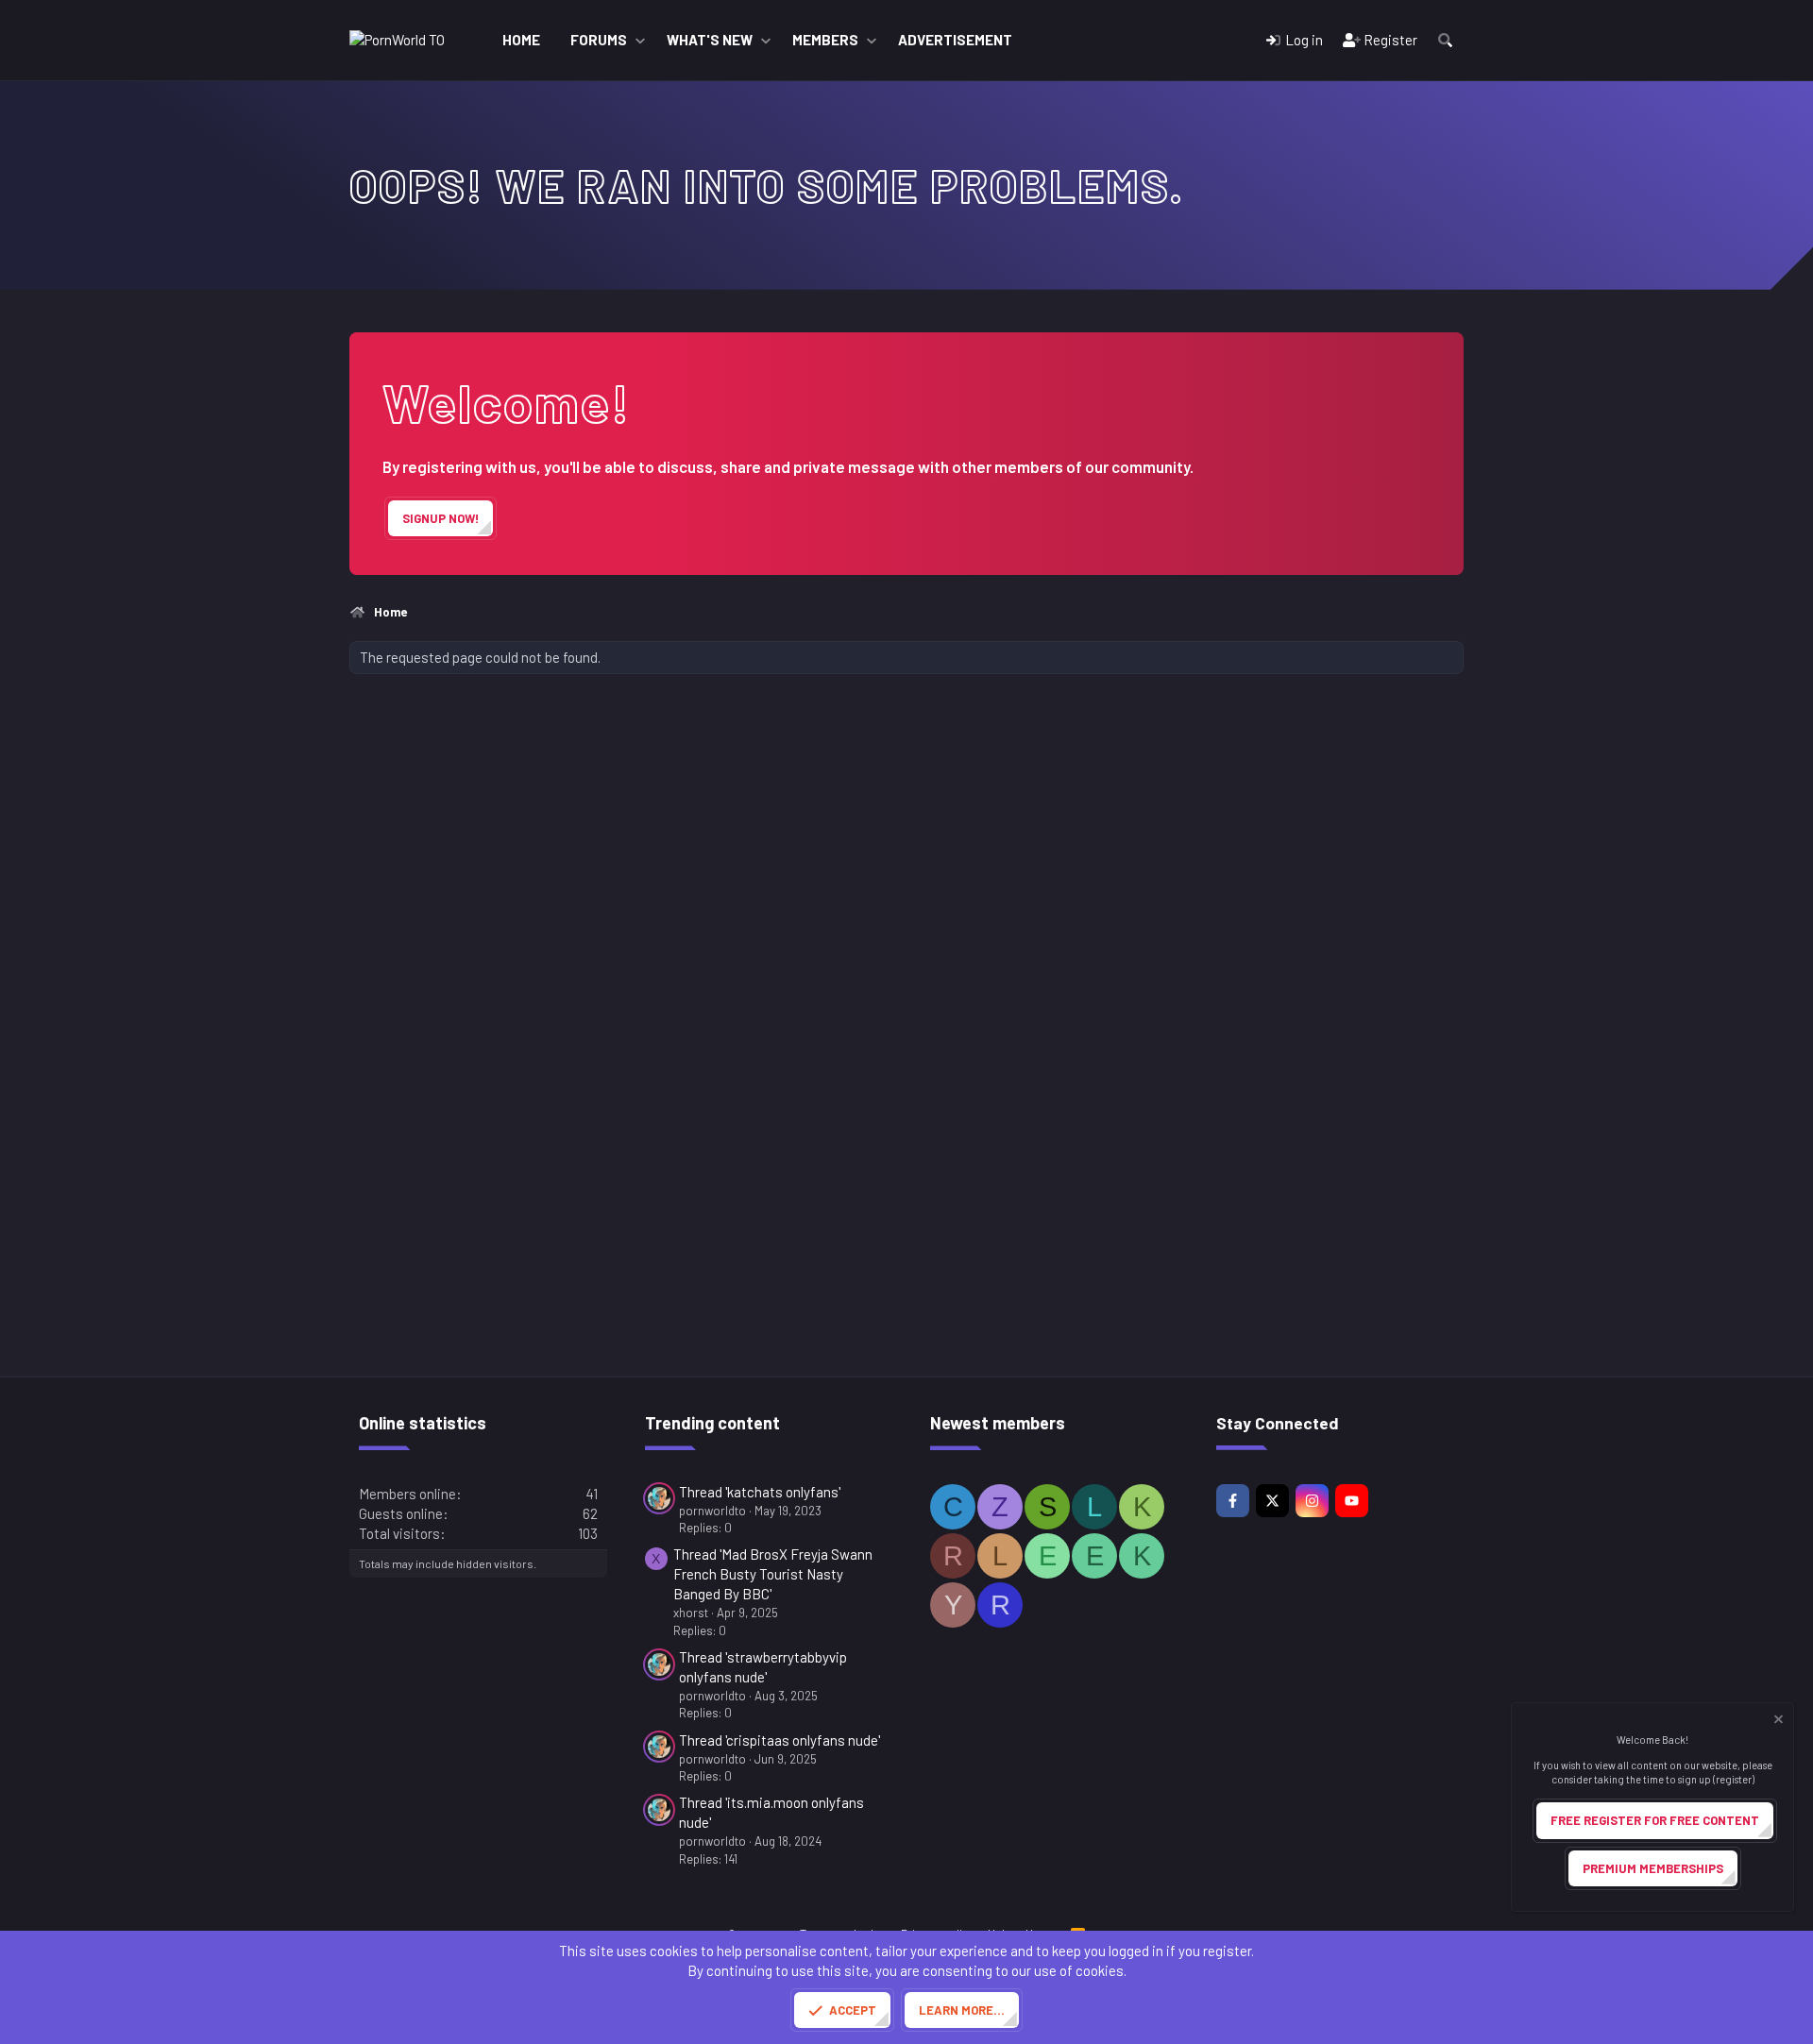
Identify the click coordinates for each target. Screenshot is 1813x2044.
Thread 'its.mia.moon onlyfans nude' (771, 1812)
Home (521, 40)
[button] (640, 40)
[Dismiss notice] (1777, 1722)
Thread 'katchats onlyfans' (760, 1492)
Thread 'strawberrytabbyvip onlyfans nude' (763, 1667)
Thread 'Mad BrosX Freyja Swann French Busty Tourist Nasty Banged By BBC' (773, 1574)
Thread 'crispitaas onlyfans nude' (779, 1740)
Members (825, 40)
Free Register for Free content (1655, 1820)
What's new (710, 40)
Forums (599, 40)
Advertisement (955, 40)
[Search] (1445, 40)
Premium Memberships (1653, 1868)
